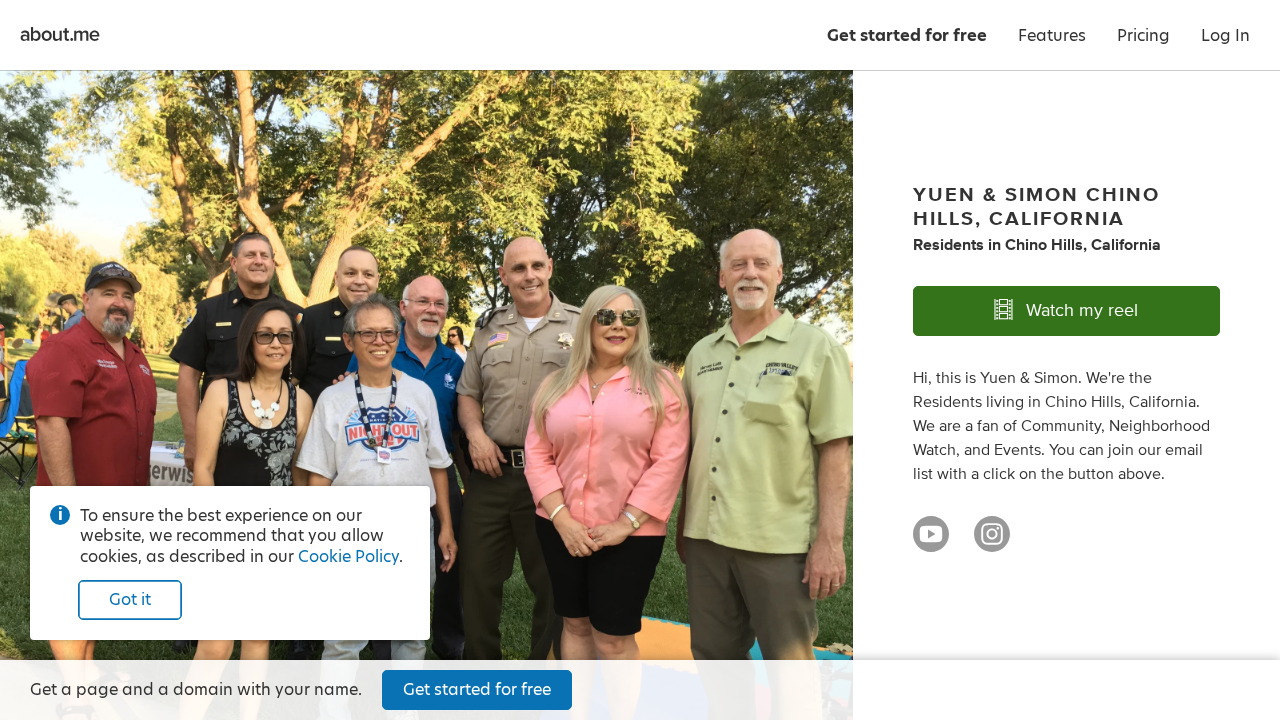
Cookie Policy (348, 556)
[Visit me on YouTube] (931, 543)
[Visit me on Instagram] (992, 543)
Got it (130, 599)
